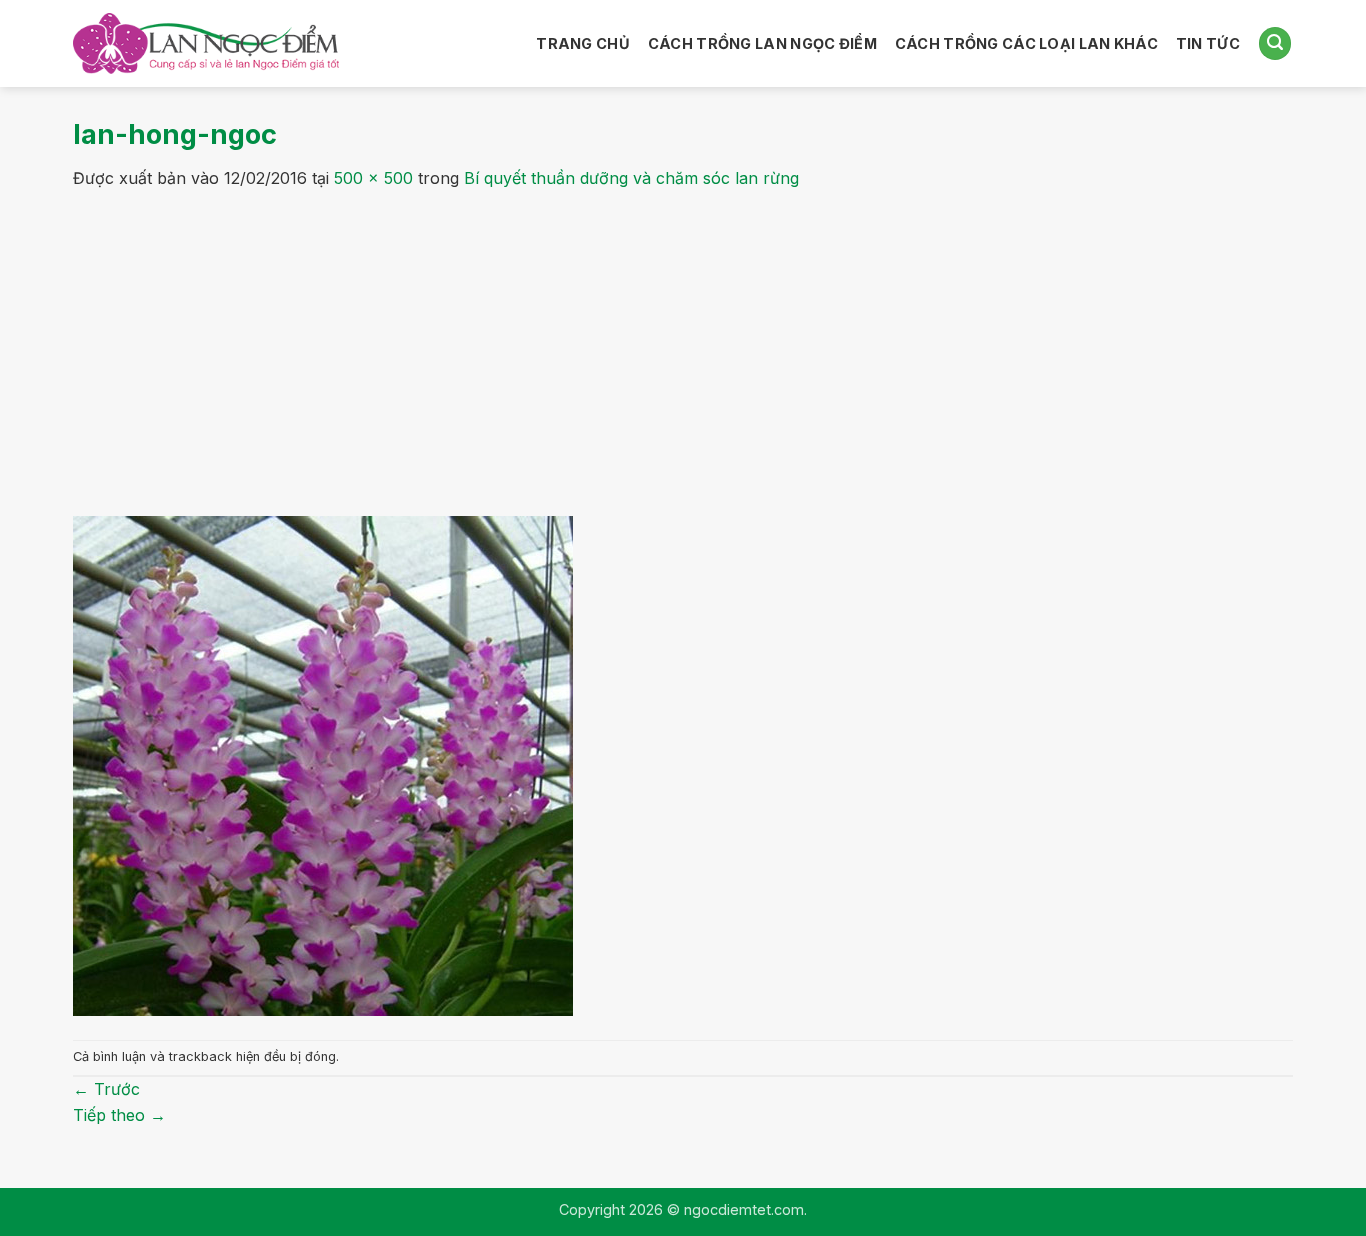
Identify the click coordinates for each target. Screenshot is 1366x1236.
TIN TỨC (1208, 43)
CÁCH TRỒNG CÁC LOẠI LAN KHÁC (1026, 43)
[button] (1275, 43)
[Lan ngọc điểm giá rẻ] (206, 44)
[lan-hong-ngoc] (323, 764)
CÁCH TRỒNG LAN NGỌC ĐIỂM (762, 43)
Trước (106, 1089)
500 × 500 (373, 178)
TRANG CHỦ (583, 43)
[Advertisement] (683, 342)
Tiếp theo (119, 1115)
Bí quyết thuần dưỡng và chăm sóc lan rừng (631, 178)
